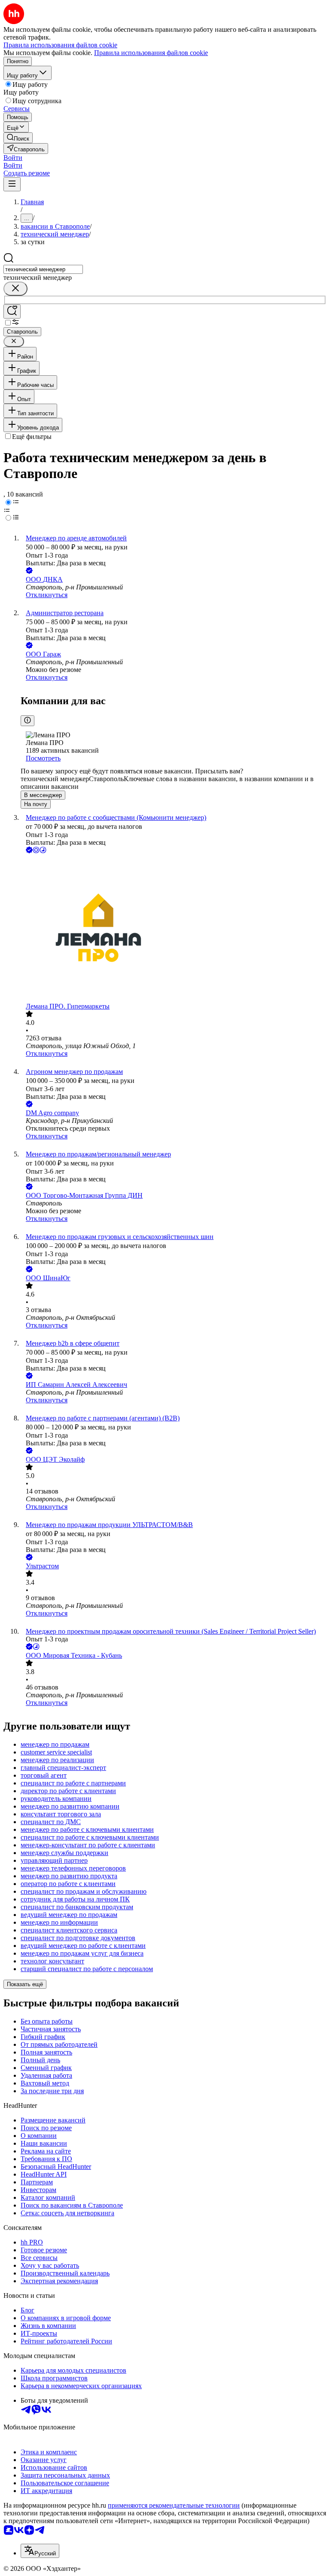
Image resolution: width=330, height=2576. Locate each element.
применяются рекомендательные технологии (174, 2505)
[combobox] (43, 269)
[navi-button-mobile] (12, 184)
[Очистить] (15, 289)
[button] (13, 158)
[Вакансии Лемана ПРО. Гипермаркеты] (174, 929)
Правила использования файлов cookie (151, 53)
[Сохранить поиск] (12, 311)
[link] (18, 138)
